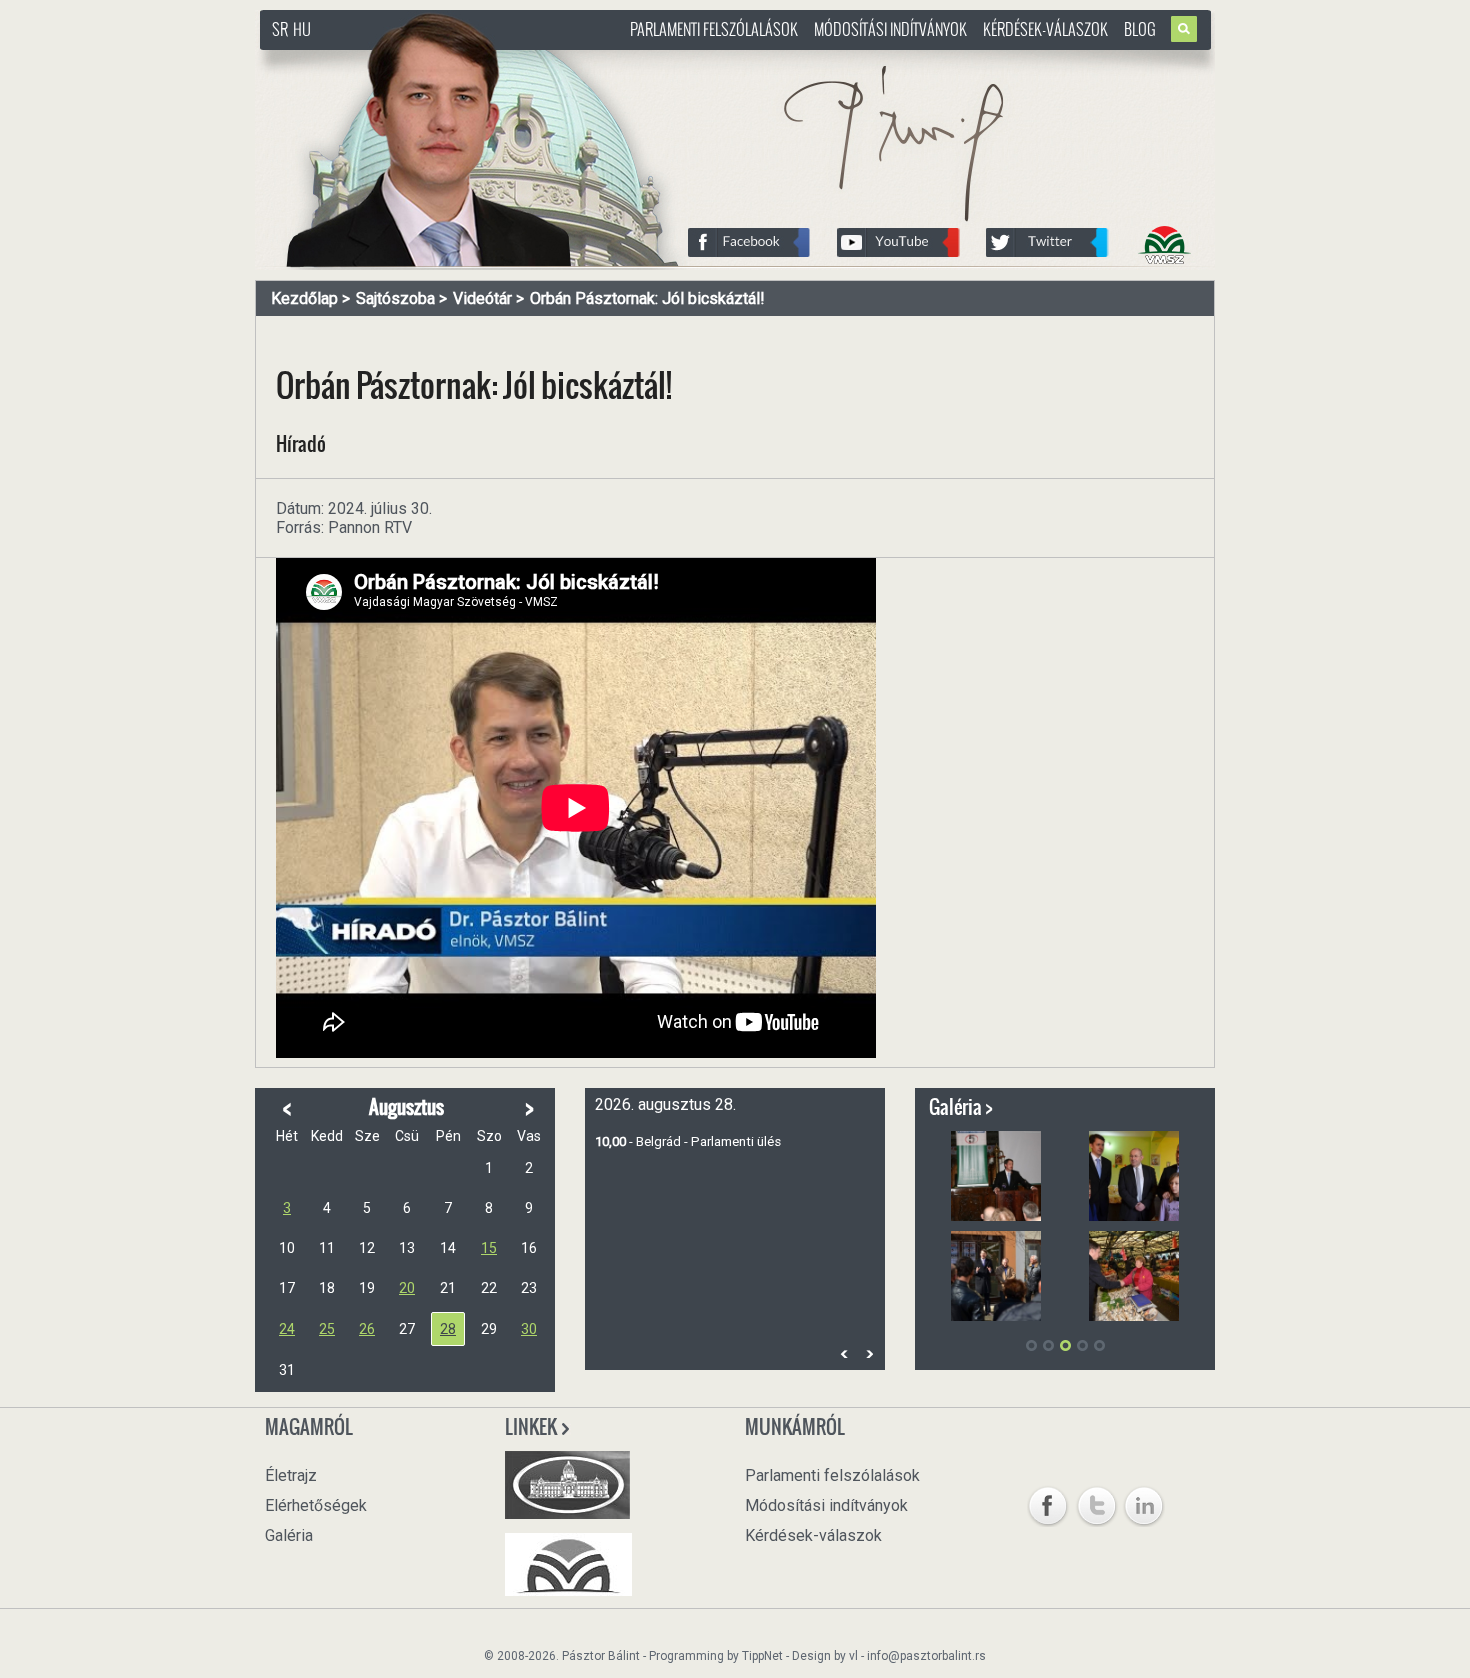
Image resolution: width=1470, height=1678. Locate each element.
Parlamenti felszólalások (714, 29)
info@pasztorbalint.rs (926, 1656)
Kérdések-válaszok (1045, 29)
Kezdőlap (304, 298)
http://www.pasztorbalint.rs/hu (421, 59)
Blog (1140, 29)
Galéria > (961, 1107)
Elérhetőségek (316, 1505)
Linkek (532, 1427)
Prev (844, 1353)
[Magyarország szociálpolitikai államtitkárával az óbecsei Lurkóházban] (1134, 1176)
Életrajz (291, 1475)
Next (869, 1353)
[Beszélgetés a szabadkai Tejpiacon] (1134, 1276)
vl (853, 1656)
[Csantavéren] (996, 1276)
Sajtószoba (395, 298)
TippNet (762, 1656)
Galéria (289, 1535)
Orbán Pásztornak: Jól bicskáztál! (647, 298)
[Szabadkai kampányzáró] (996, 1176)
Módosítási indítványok (890, 29)
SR (280, 29)
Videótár (482, 298)
